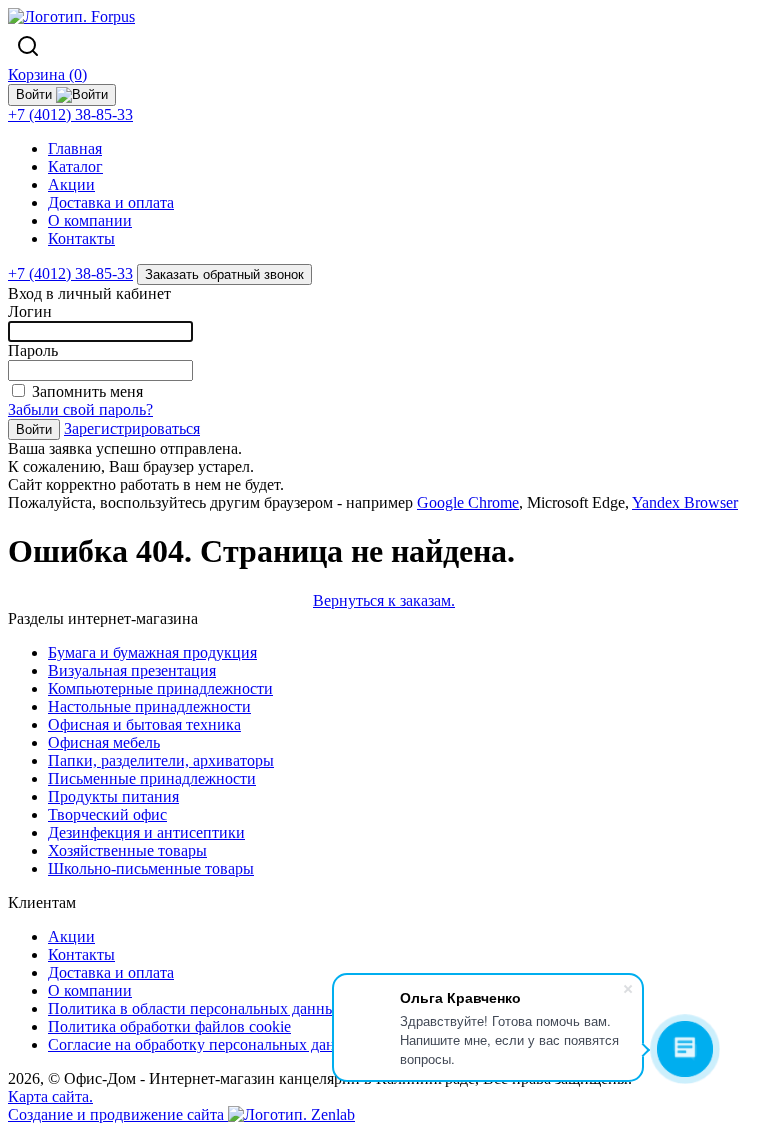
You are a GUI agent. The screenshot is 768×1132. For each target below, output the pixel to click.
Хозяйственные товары (127, 850)
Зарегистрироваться (132, 428)
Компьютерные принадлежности (160, 688)
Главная (75, 148)
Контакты (81, 238)
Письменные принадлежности (152, 778)
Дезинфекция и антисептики (146, 832)
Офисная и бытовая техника (144, 724)
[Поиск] (28, 46)
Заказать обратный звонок (224, 274)
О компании (90, 220)
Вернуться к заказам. (384, 600)
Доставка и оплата (111, 202)
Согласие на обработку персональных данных (205, 1044)
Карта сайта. (50, 1096)
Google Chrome (468, 502)
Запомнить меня (87, 391)
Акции (71, 184)
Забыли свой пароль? (80, 409)
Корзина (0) (47, 74)
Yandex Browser (685, 502)
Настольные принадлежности (149, 706)
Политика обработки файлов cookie (169, 1026)
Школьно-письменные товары (151, 868)
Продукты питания (113, 796)
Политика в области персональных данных (196, 1008)
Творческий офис (107, 814)
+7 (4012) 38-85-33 (70, 114)
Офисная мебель (104, 742)
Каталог (75, 166)
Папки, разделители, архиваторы (161, 760)
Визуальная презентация (132, 670)
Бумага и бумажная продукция (152, 652)
